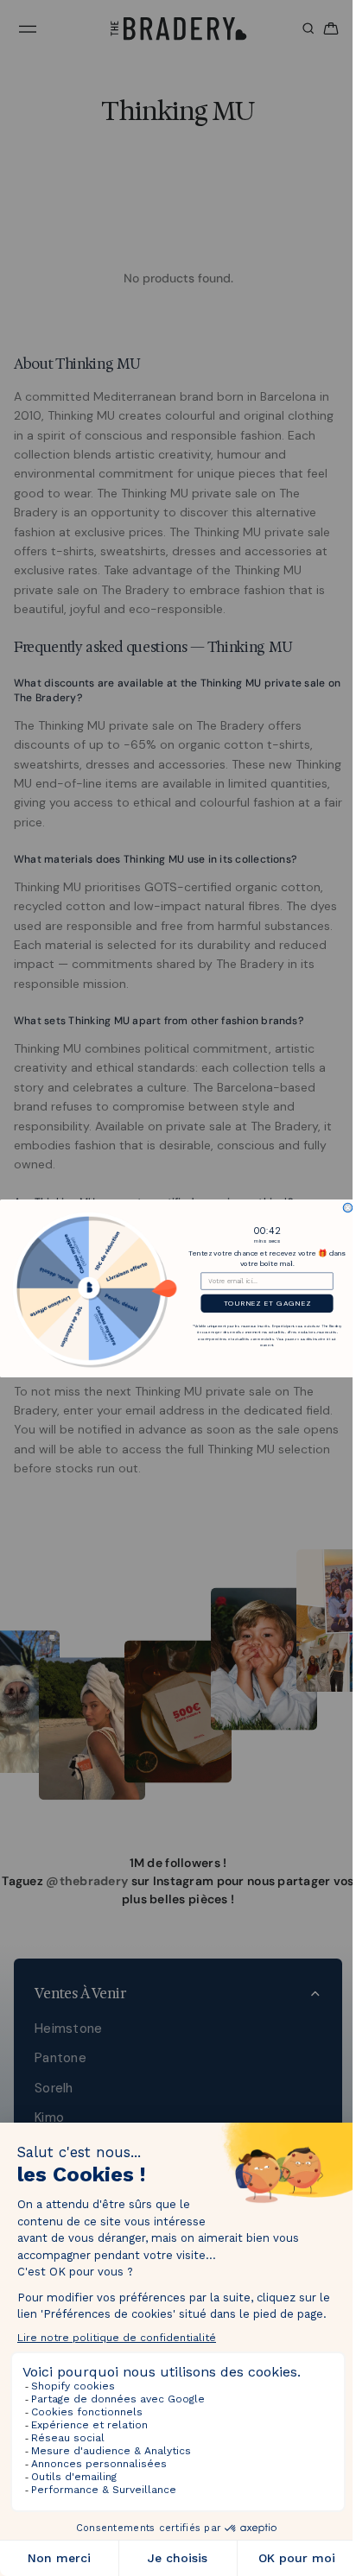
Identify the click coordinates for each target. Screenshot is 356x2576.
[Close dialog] (343, 1208)
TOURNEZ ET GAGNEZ (263, 1303)
